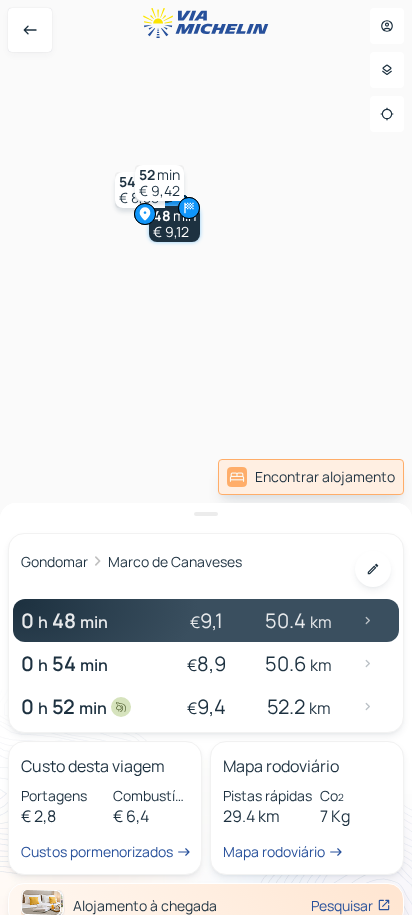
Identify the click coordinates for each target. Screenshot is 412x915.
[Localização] (387, 114)
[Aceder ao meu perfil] (387, 26)
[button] (174, 224)
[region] (206, 457)
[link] (311, 477)
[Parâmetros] (387, 70)
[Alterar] (373, 569)
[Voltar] (30, 30)
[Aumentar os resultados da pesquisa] (206, 514)
